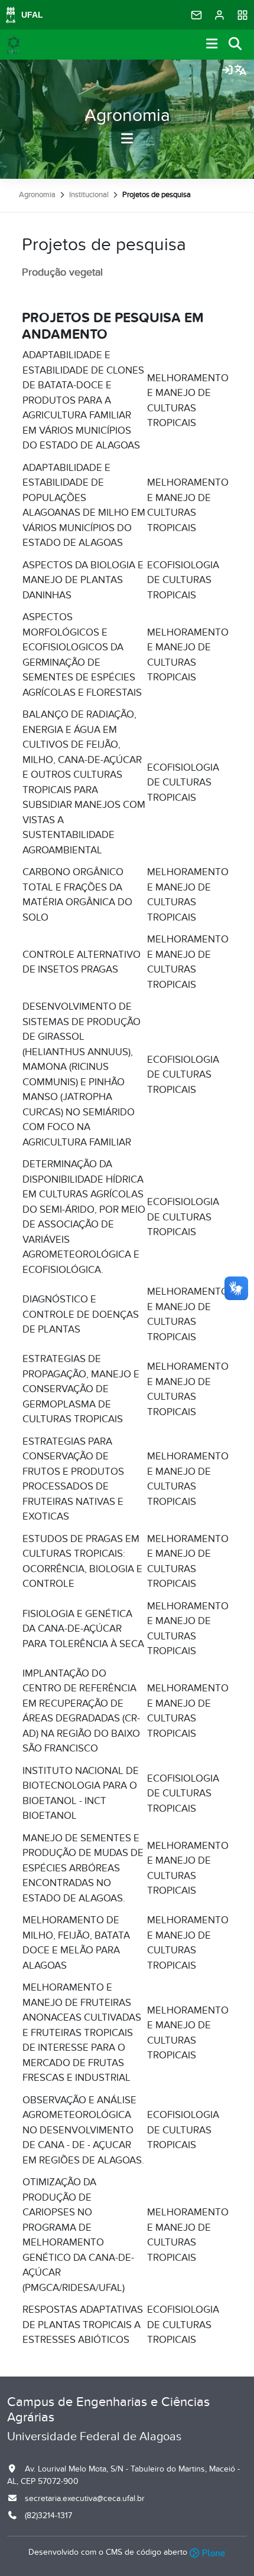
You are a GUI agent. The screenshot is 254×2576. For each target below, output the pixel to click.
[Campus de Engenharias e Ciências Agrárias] (14, 45)
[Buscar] (236, 45)
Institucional (89, 195)
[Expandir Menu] (212, 45)
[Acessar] (227, 71)
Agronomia (127, 116)
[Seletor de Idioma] (240, 71)
